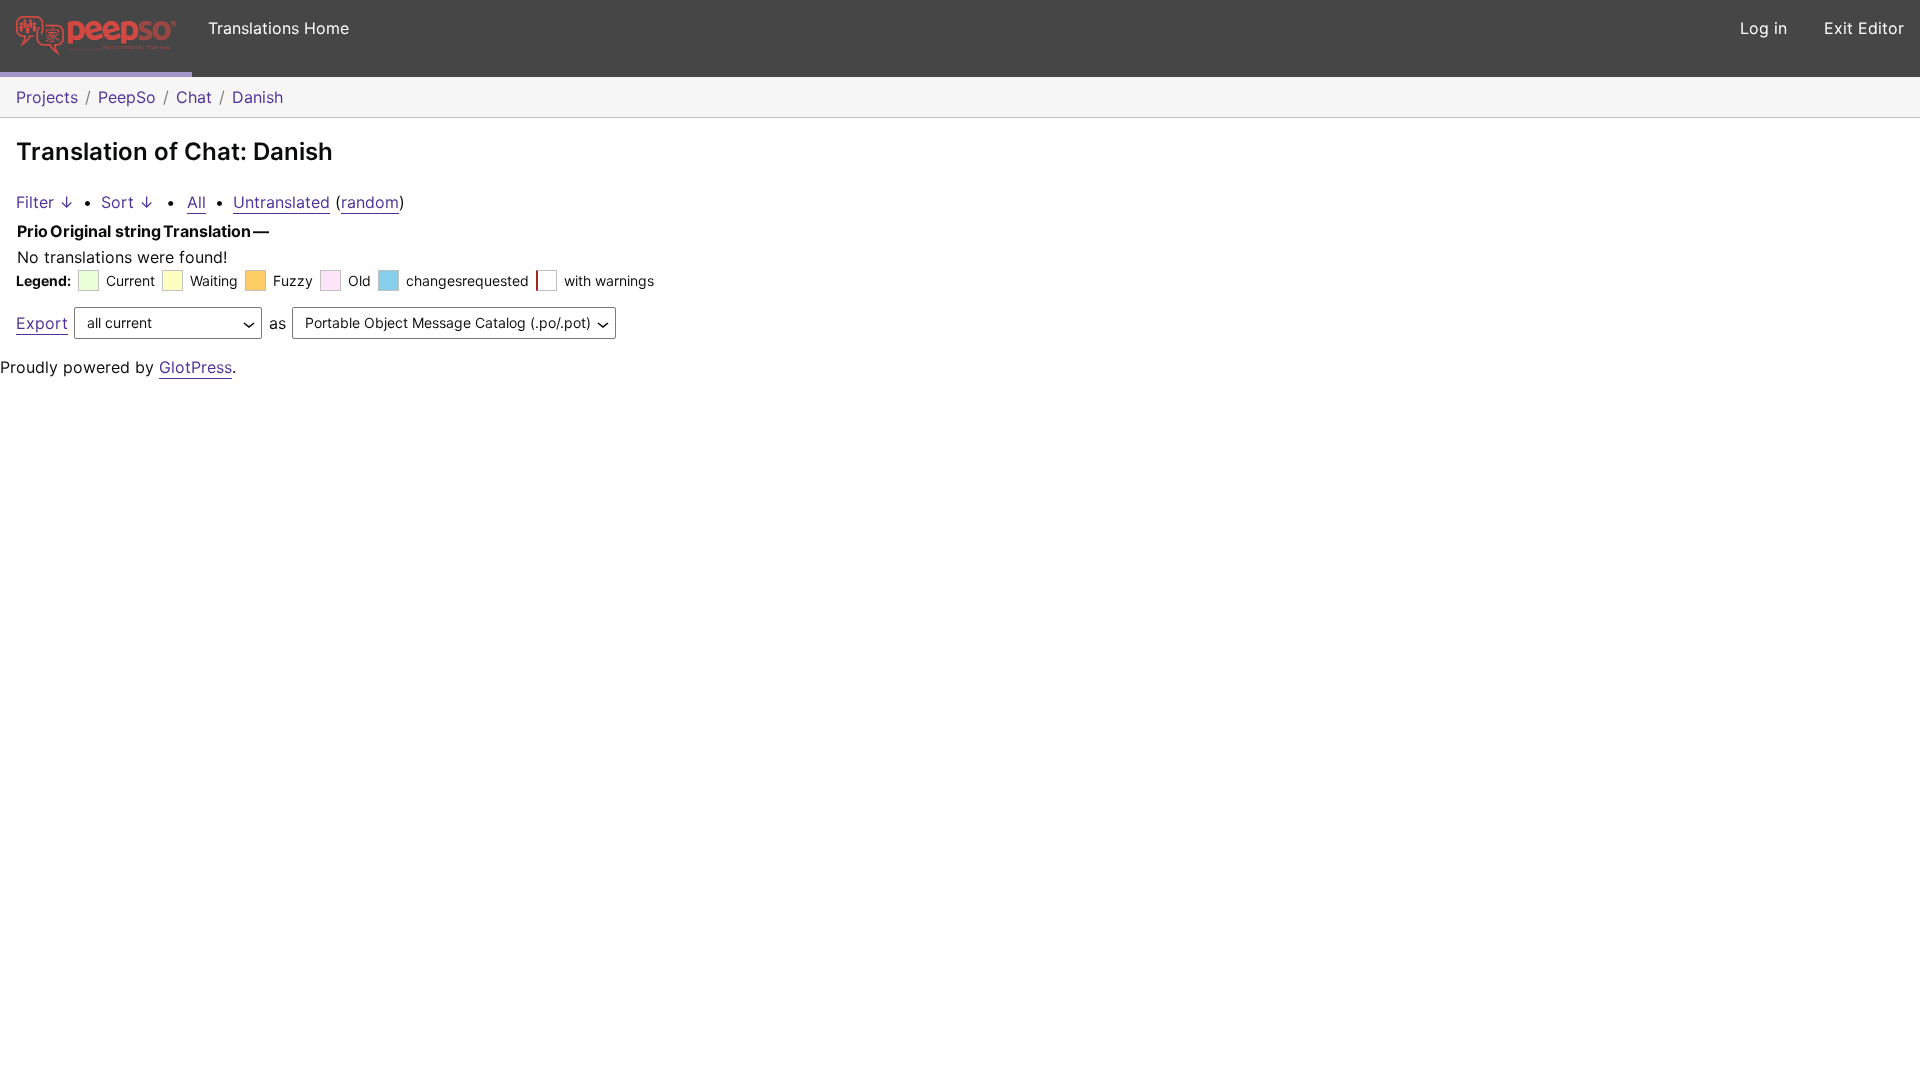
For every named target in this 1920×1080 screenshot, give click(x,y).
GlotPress (195, 367)
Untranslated (281, 202)
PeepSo (127, 97)
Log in (1763, 28)
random (370, 202)
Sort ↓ (127, 202)
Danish (257, 97)
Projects (47, 97)
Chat (194, 97)
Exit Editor (1864, 28)
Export (42, 323)
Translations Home (278, 28)
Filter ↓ (45, 202)
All (196, 202)
